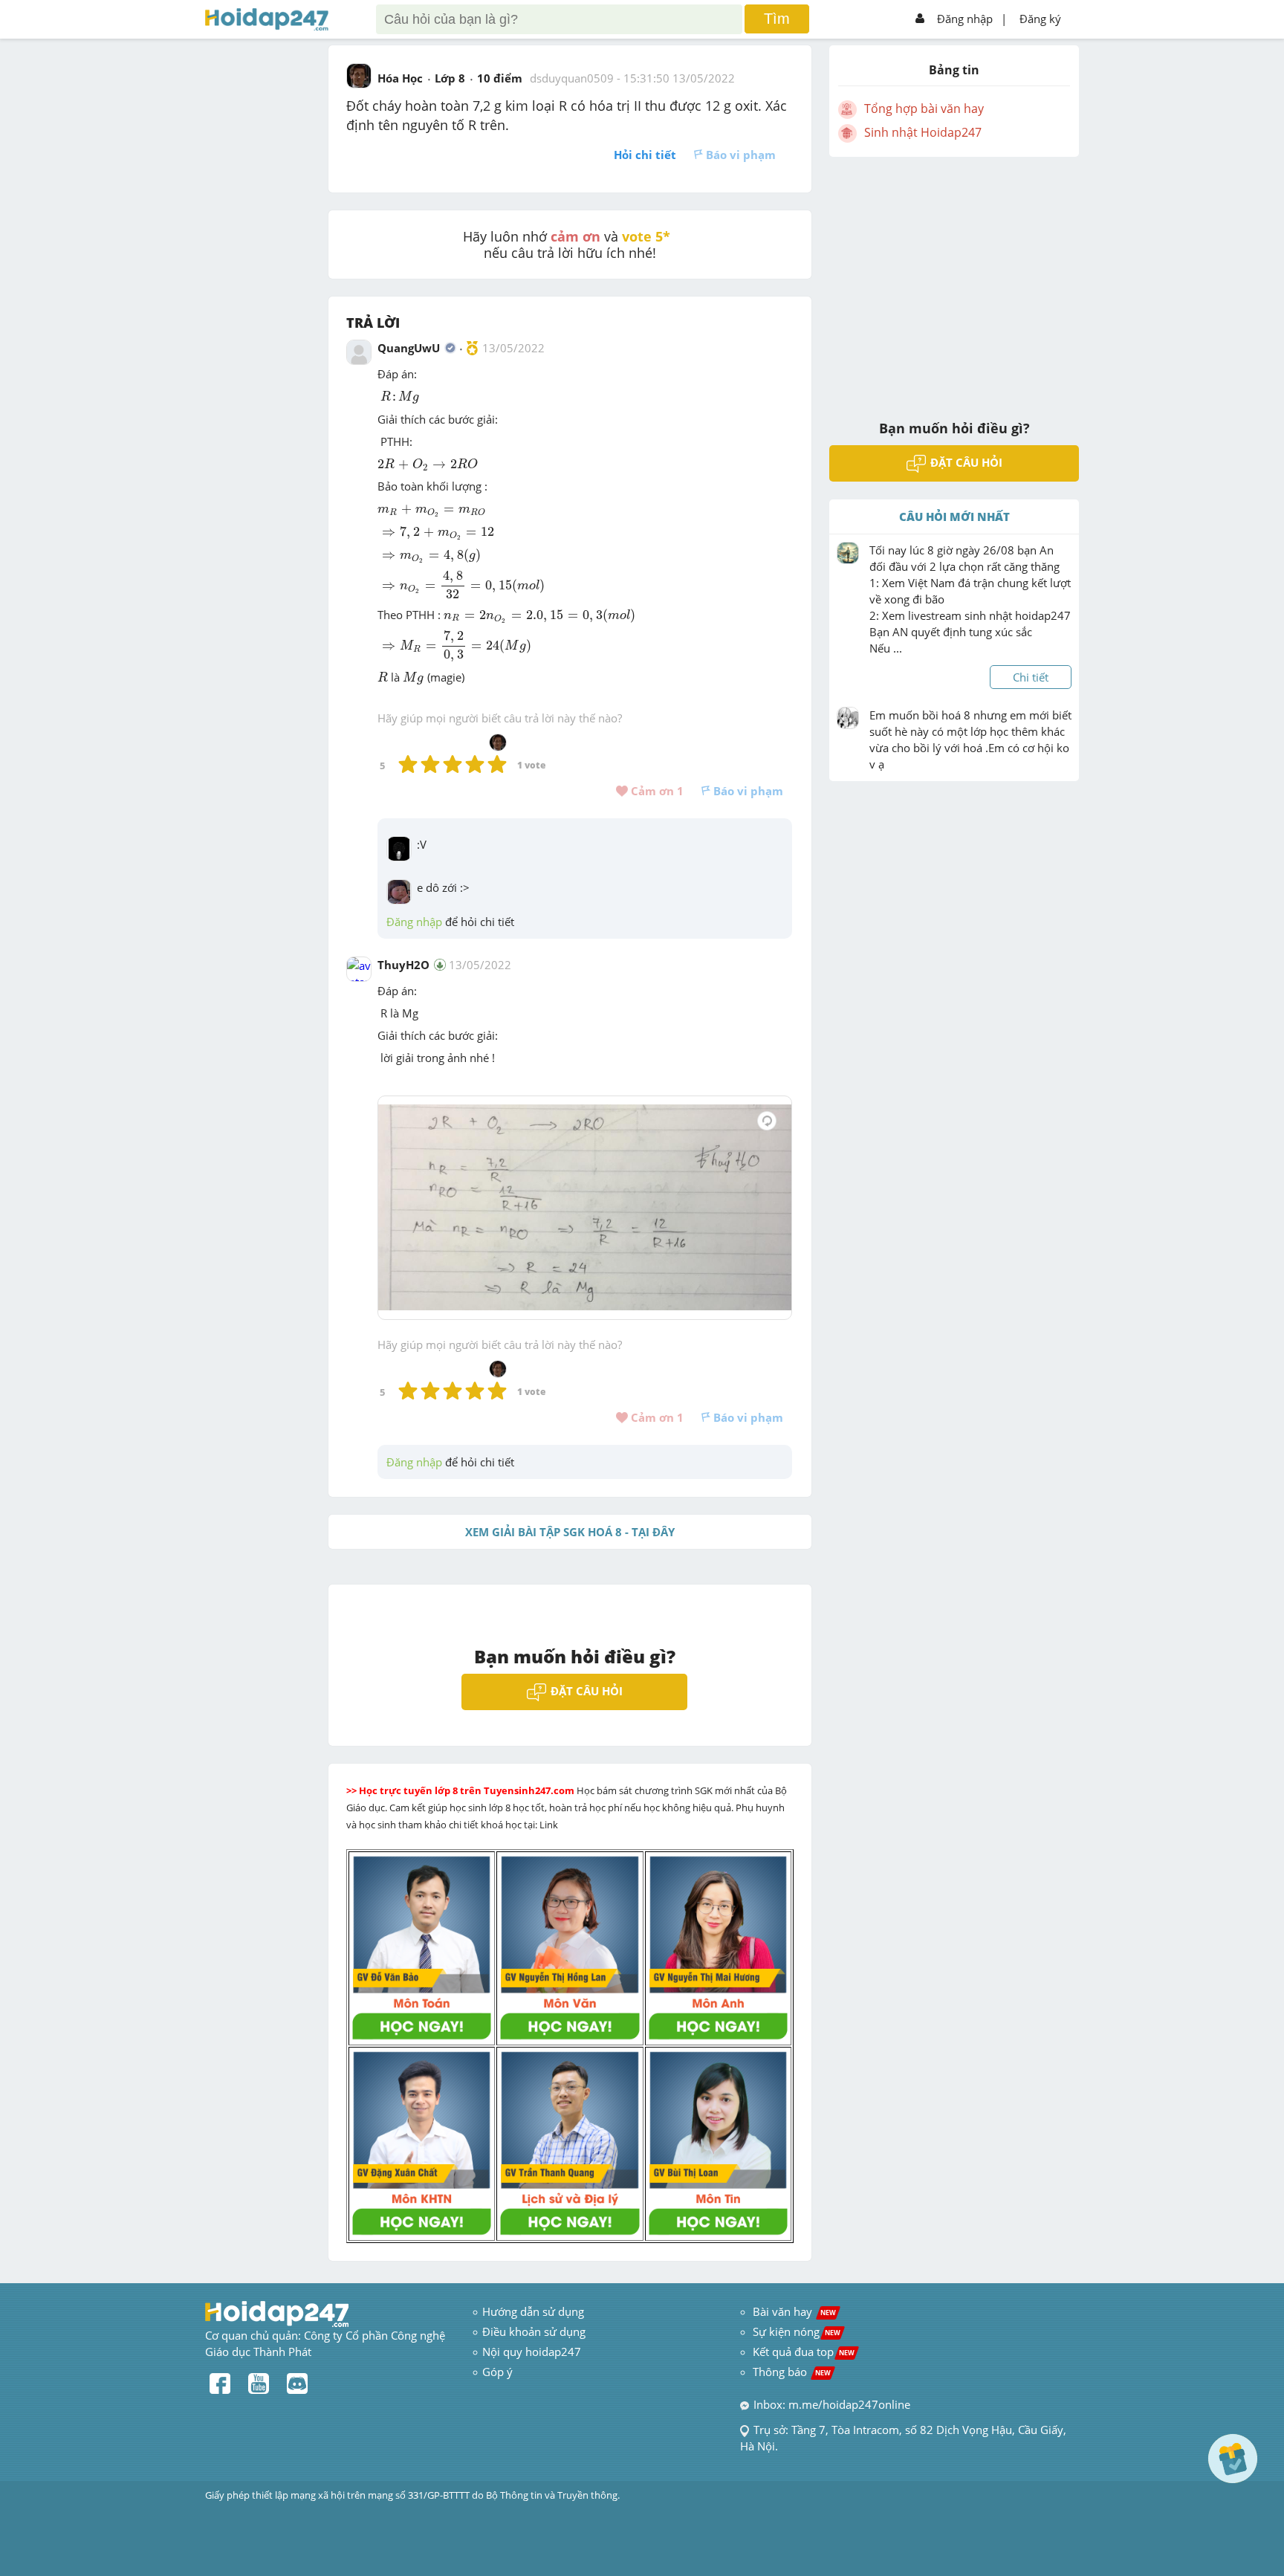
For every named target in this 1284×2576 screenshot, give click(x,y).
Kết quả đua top (804, 2352)
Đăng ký (1040, 19)
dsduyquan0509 (572, 78)
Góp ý (497, 2372)
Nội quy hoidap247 (532, 2352)
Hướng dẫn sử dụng (533, 2311)
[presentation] (400, 398)
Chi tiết (1031, 677)
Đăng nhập (965, 19)
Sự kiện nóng (797, 2331)
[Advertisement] (954, 279)
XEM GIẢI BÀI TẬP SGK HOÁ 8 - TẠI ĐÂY (570, 1532)
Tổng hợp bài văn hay (924, 109)
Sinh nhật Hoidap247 (923, 132)
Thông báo (792, 2372)
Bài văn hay (793, 2311)
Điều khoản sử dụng (534, 2331)
